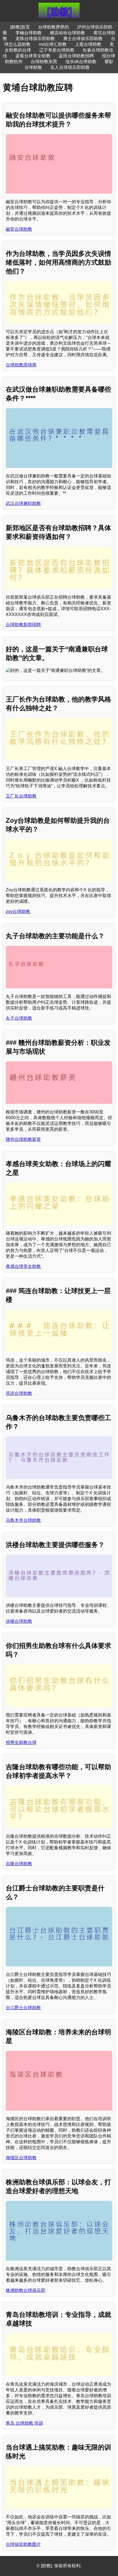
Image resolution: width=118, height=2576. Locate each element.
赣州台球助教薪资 (23, 1139)
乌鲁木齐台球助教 (23, 1520)
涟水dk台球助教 (81, 62)
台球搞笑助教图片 (23, 2544)
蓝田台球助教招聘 (76, 56)
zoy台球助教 (18, 911)
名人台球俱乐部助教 (70, 67)
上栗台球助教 (88, 44)
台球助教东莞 (44, 62)
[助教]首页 (20, 27)
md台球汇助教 (53, 44)
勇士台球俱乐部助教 (83, 39)
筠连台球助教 (19, 1393)
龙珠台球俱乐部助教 (35, 39)
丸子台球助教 (19, 1018)
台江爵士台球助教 (23, 2008)
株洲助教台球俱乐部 (26, 2290)
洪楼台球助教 (19, 1621)
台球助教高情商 (21, 365)
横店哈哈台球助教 (68, 33)
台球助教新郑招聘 (23, 625)
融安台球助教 (19, 229)
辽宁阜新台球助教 (57, 50)
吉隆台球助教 (19, 1864)
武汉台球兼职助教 (23, 503)
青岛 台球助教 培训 (24, 2423)
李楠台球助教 (29, 33)
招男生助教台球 (21, 1742)
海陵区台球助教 (21, 2158)
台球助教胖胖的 (54, 27)
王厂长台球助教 (21, 796)
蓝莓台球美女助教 (33, 56)
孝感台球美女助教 (23, 1266)
